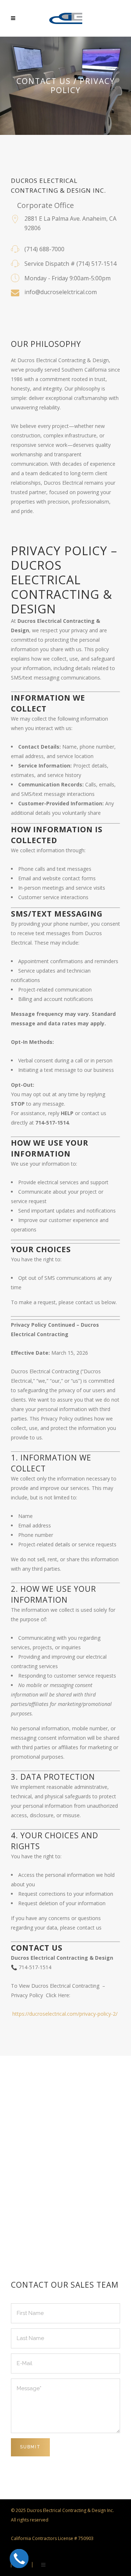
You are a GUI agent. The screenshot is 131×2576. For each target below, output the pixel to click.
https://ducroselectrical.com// (65, 2014)
